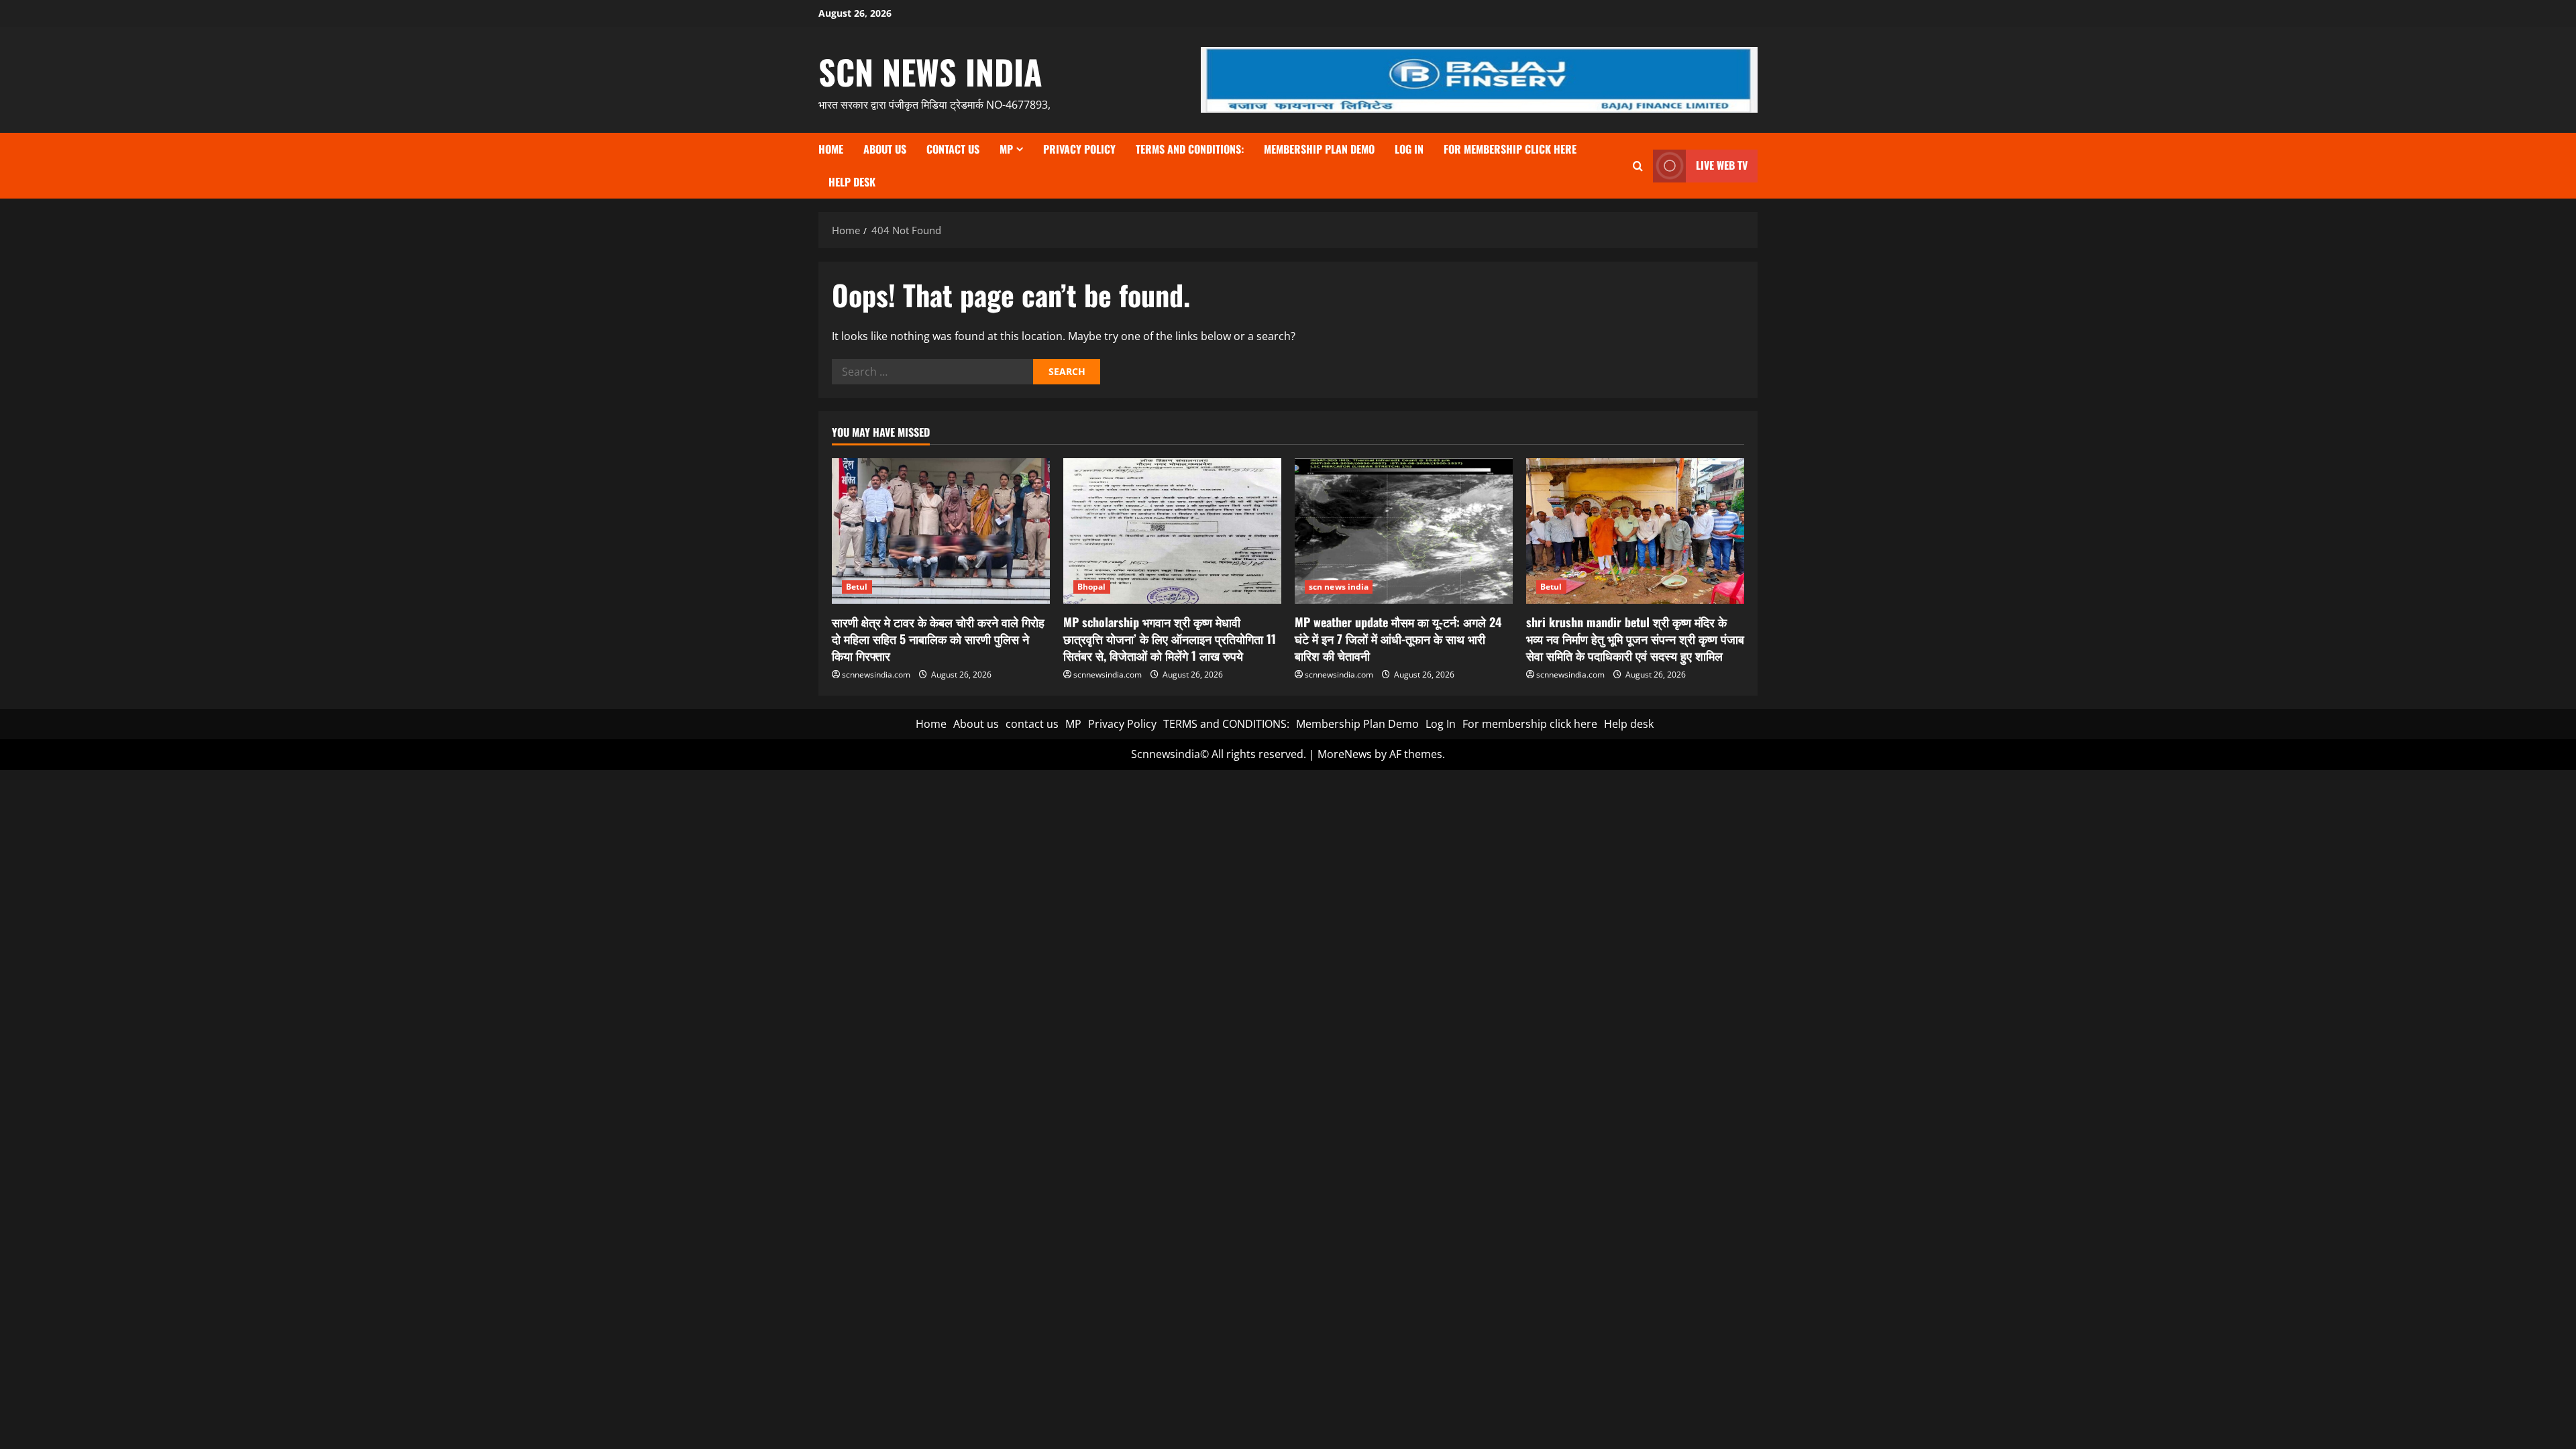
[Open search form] (1638, 166)
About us (885, 149)
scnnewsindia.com (876, 675)
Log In (1409, 149)
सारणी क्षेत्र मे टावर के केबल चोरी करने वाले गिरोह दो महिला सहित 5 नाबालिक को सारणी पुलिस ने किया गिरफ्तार (938, 639)
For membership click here (1510, 149)
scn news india (930, 71)
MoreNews (1345, 754)
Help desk (852, 182)
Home (831, 149)
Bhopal (1092, 587)
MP (1006, 149)
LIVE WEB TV (1722, 165)
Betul (857, 587)
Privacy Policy (1079, 149)
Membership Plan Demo (1319, 149)
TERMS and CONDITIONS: (1190, 149)
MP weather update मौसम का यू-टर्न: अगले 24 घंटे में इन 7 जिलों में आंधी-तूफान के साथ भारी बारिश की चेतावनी (1398, 639)
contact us (953, 149)
